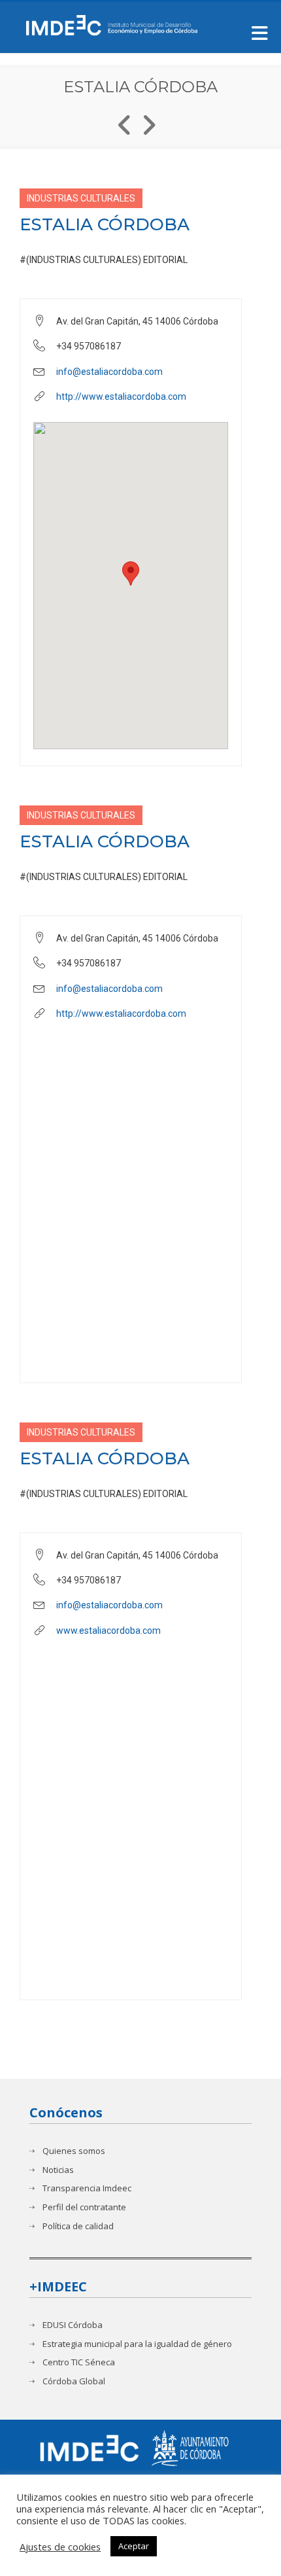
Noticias (58, 2170)
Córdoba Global (74, 2381)
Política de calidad (78, 2226)
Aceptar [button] (134, 2546)
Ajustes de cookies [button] (60, 2547)
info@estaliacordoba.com (109, 372)
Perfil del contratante (84, 2207)
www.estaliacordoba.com (108, 1631)
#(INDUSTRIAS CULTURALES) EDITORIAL (104, 260)
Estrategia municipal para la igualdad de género (137, 2344)
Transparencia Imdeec (87, 2188)
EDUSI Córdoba (73, 2325)
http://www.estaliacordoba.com (121, 397)
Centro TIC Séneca (79, 2362)
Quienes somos (74, 2151)
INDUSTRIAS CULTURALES (81, 198)
